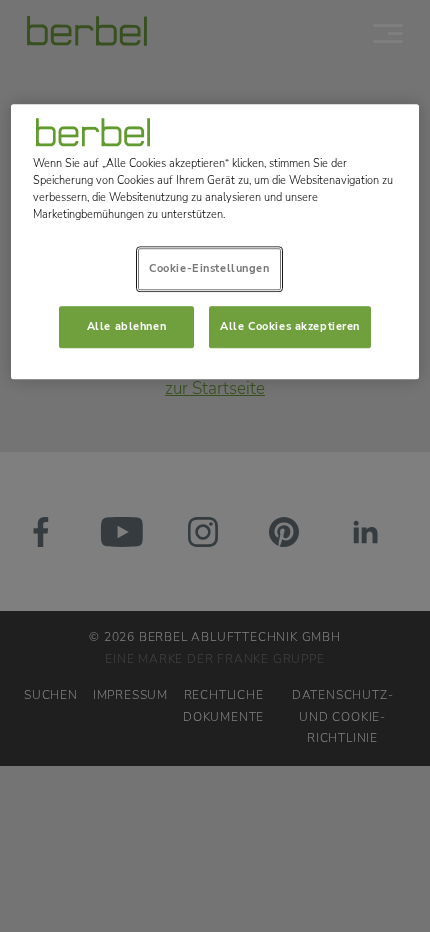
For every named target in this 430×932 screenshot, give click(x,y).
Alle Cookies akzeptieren (290, 326)
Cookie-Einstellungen (209, 268)
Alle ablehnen (126, 326)
